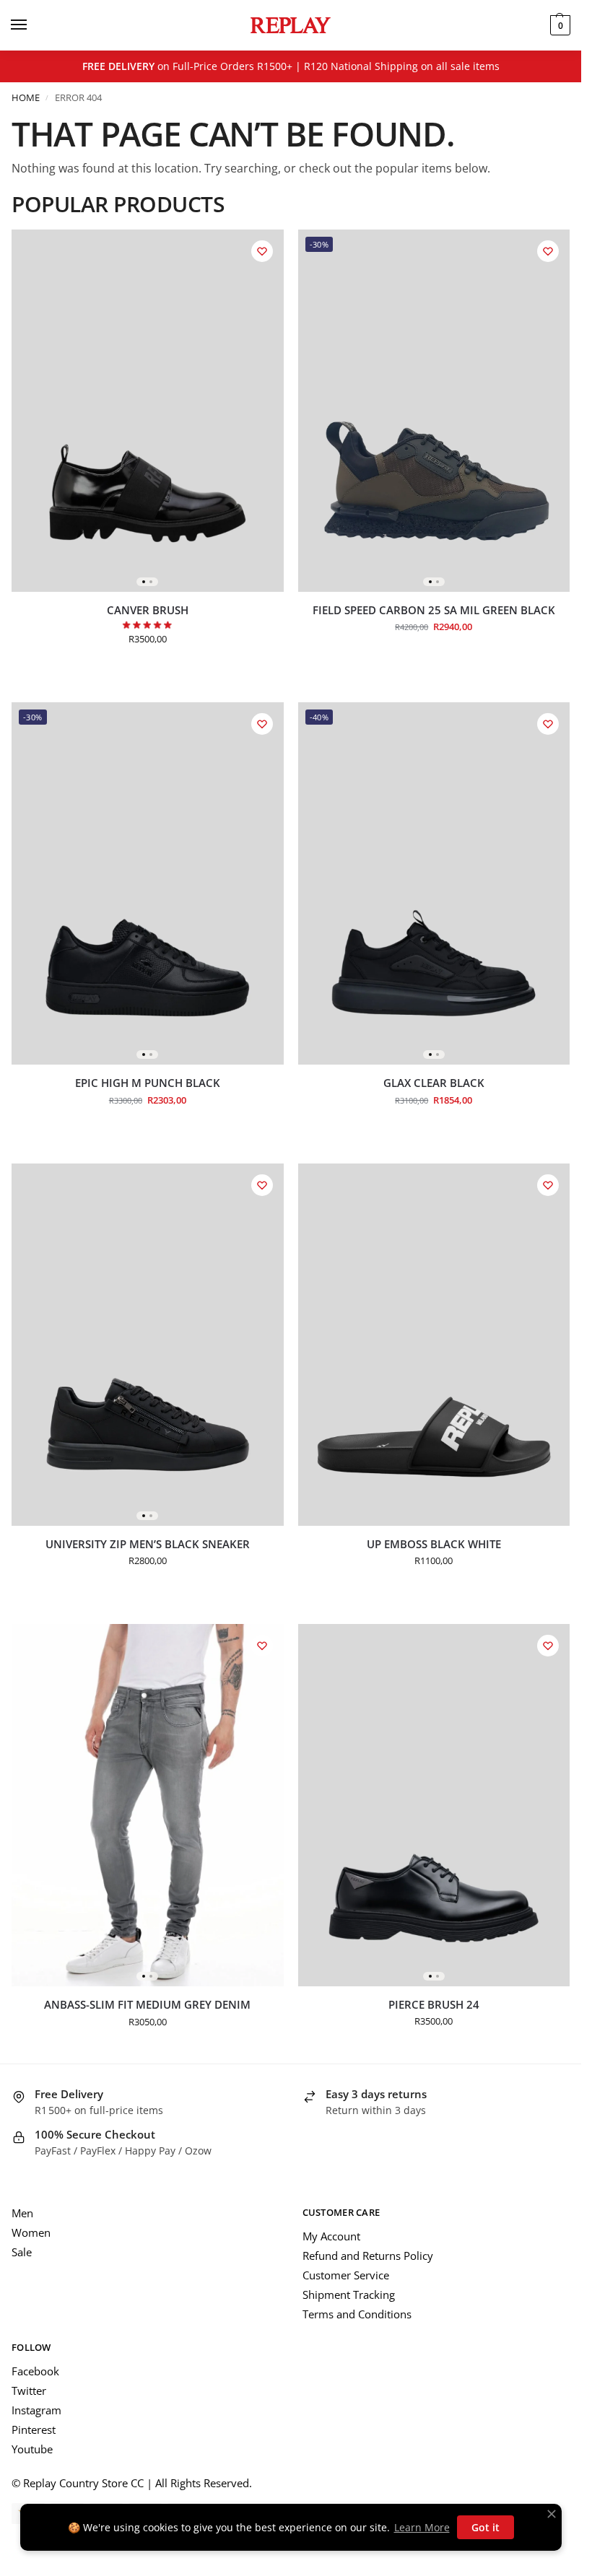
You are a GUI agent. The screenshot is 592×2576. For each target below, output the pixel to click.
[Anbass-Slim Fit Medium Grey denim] (148, 1805)
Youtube (32, 2449)
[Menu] (32, 25)
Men (22, 2213)
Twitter (29, 2391)
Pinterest (34, 2429)
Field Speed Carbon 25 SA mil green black (434, 610)
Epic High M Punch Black (148, 1083)
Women (31, 2232)
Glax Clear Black (434, 1083)
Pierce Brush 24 (434, 2005)
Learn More (422, 2527)
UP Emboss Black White (434, 1544)
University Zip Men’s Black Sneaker (148, 1544)
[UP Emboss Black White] (434, 1345)
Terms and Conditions (357, 2314)
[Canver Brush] (148, 411)
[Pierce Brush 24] (434, 1805)
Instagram (36, 2410)
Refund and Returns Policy (368, 2256)
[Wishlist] (262, 251)
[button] (558, 25)
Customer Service (346, 2275)
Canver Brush (148, 610)
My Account (331, 2236)
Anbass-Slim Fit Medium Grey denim (147, 2005)
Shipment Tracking (349, 2295)
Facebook (35, 2371)
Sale (22, 2252)
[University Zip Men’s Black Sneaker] (148, 1345)
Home (26, 97)
